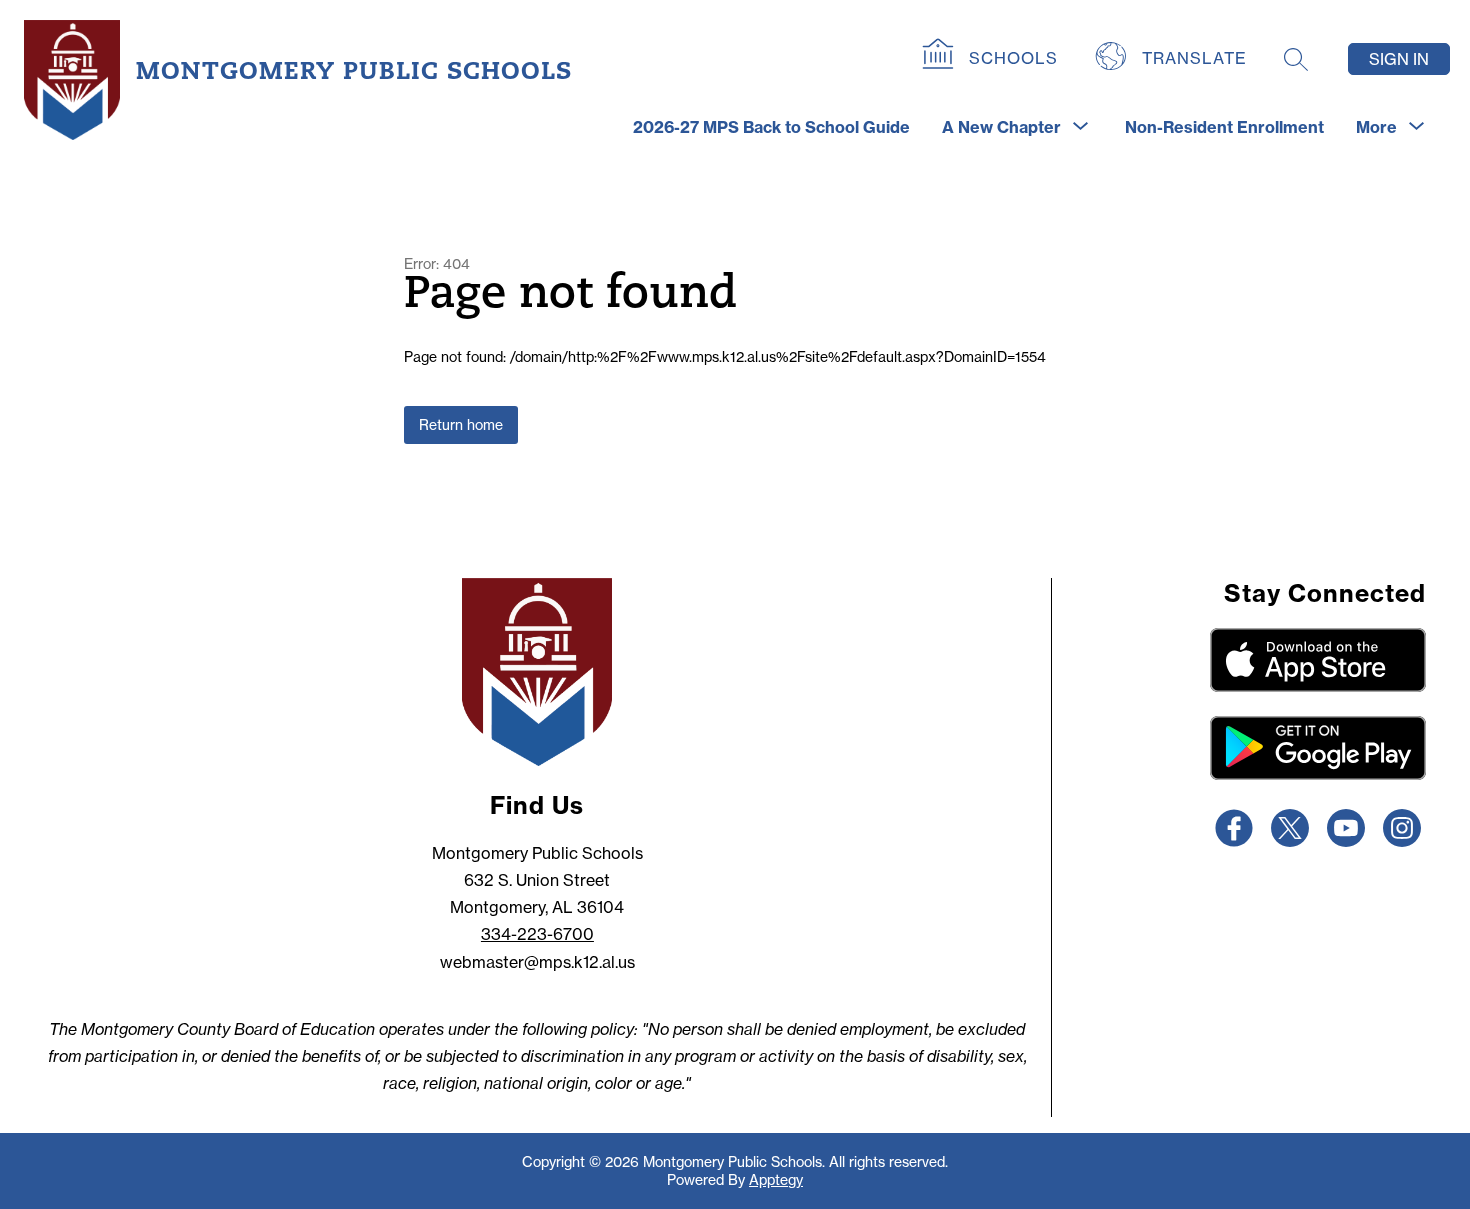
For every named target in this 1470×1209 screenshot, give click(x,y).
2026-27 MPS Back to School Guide (771, 127)
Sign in (1399, 59)
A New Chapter (1001, 127)
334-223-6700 (537, 934)
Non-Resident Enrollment (1224, 127)
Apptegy (776, 1180)
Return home (461, 425)
